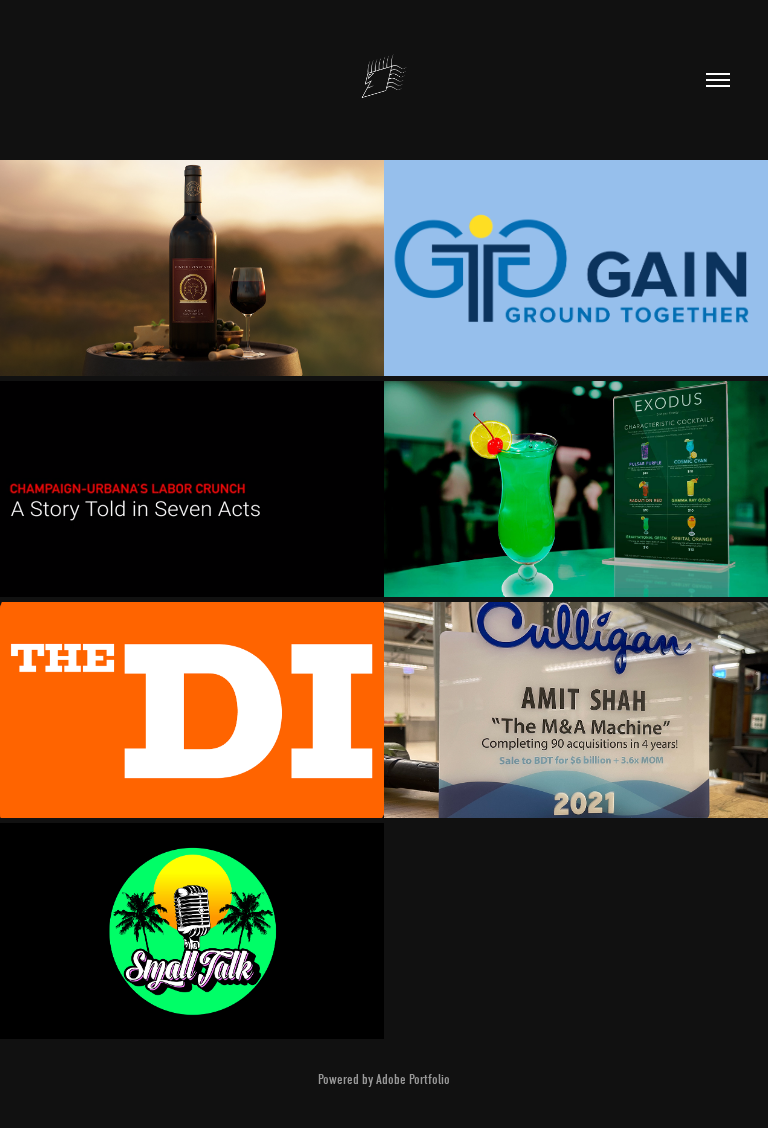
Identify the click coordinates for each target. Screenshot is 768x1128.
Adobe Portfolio (413, 1079)
